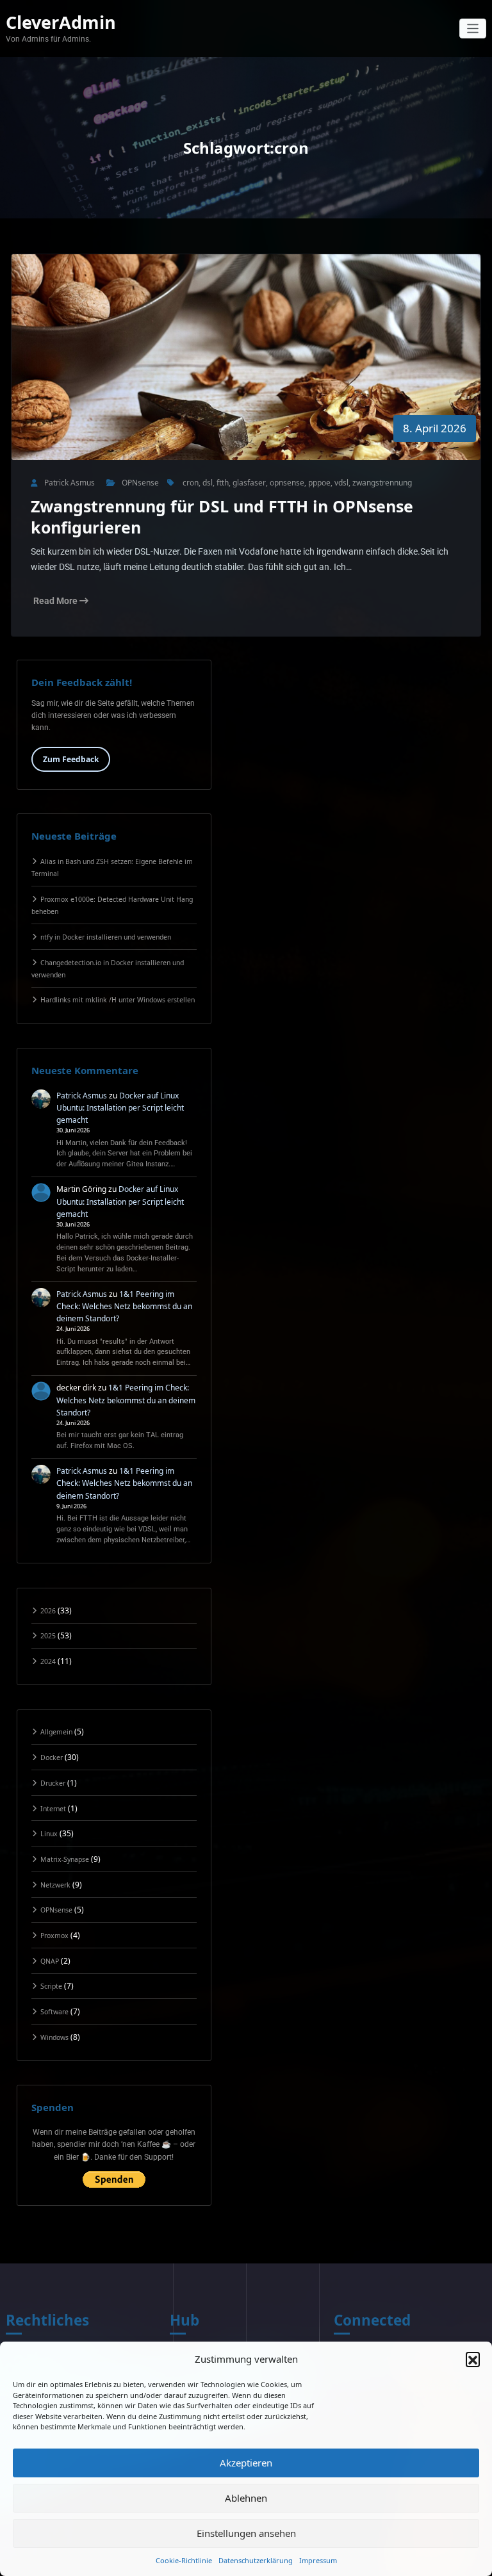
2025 (48, 1636)
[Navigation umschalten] (473, 29)
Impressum (318, 2560)
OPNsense (140, 483)
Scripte (51, 1986)
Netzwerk (55, 1885)
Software (54, 2012)
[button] (473, 2359)
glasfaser (249, 483)
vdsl (341, 483)
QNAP (50, 1961)
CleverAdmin (61, 22)
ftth (223, 483)
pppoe (319, 483)
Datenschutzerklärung (256, 2560)
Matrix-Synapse (65, 1859)
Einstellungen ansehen (246, 2533)
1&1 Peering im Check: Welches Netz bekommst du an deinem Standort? (124, 1306)
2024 (48, 1661)
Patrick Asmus (82, 1096)
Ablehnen (246, 2498)
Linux (49, 1834)
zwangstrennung (382, 483)
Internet (53, 1809)
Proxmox (54, 1936)
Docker (52, 1757)
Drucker (53, 1783)
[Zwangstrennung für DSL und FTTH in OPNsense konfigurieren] (246, 370)
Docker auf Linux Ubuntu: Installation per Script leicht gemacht (120, 1108)
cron (191, 483)
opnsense (287, 483)
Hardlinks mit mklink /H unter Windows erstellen (118, 1000)
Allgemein (56, 1732)
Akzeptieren (246, 2463)
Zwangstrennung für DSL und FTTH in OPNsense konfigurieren (222, 517)
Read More (56, 601)
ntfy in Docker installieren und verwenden (106, 937)
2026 (48, 1611)
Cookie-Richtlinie (184, 2560)
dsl (208, 483)
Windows (54, 2037)
